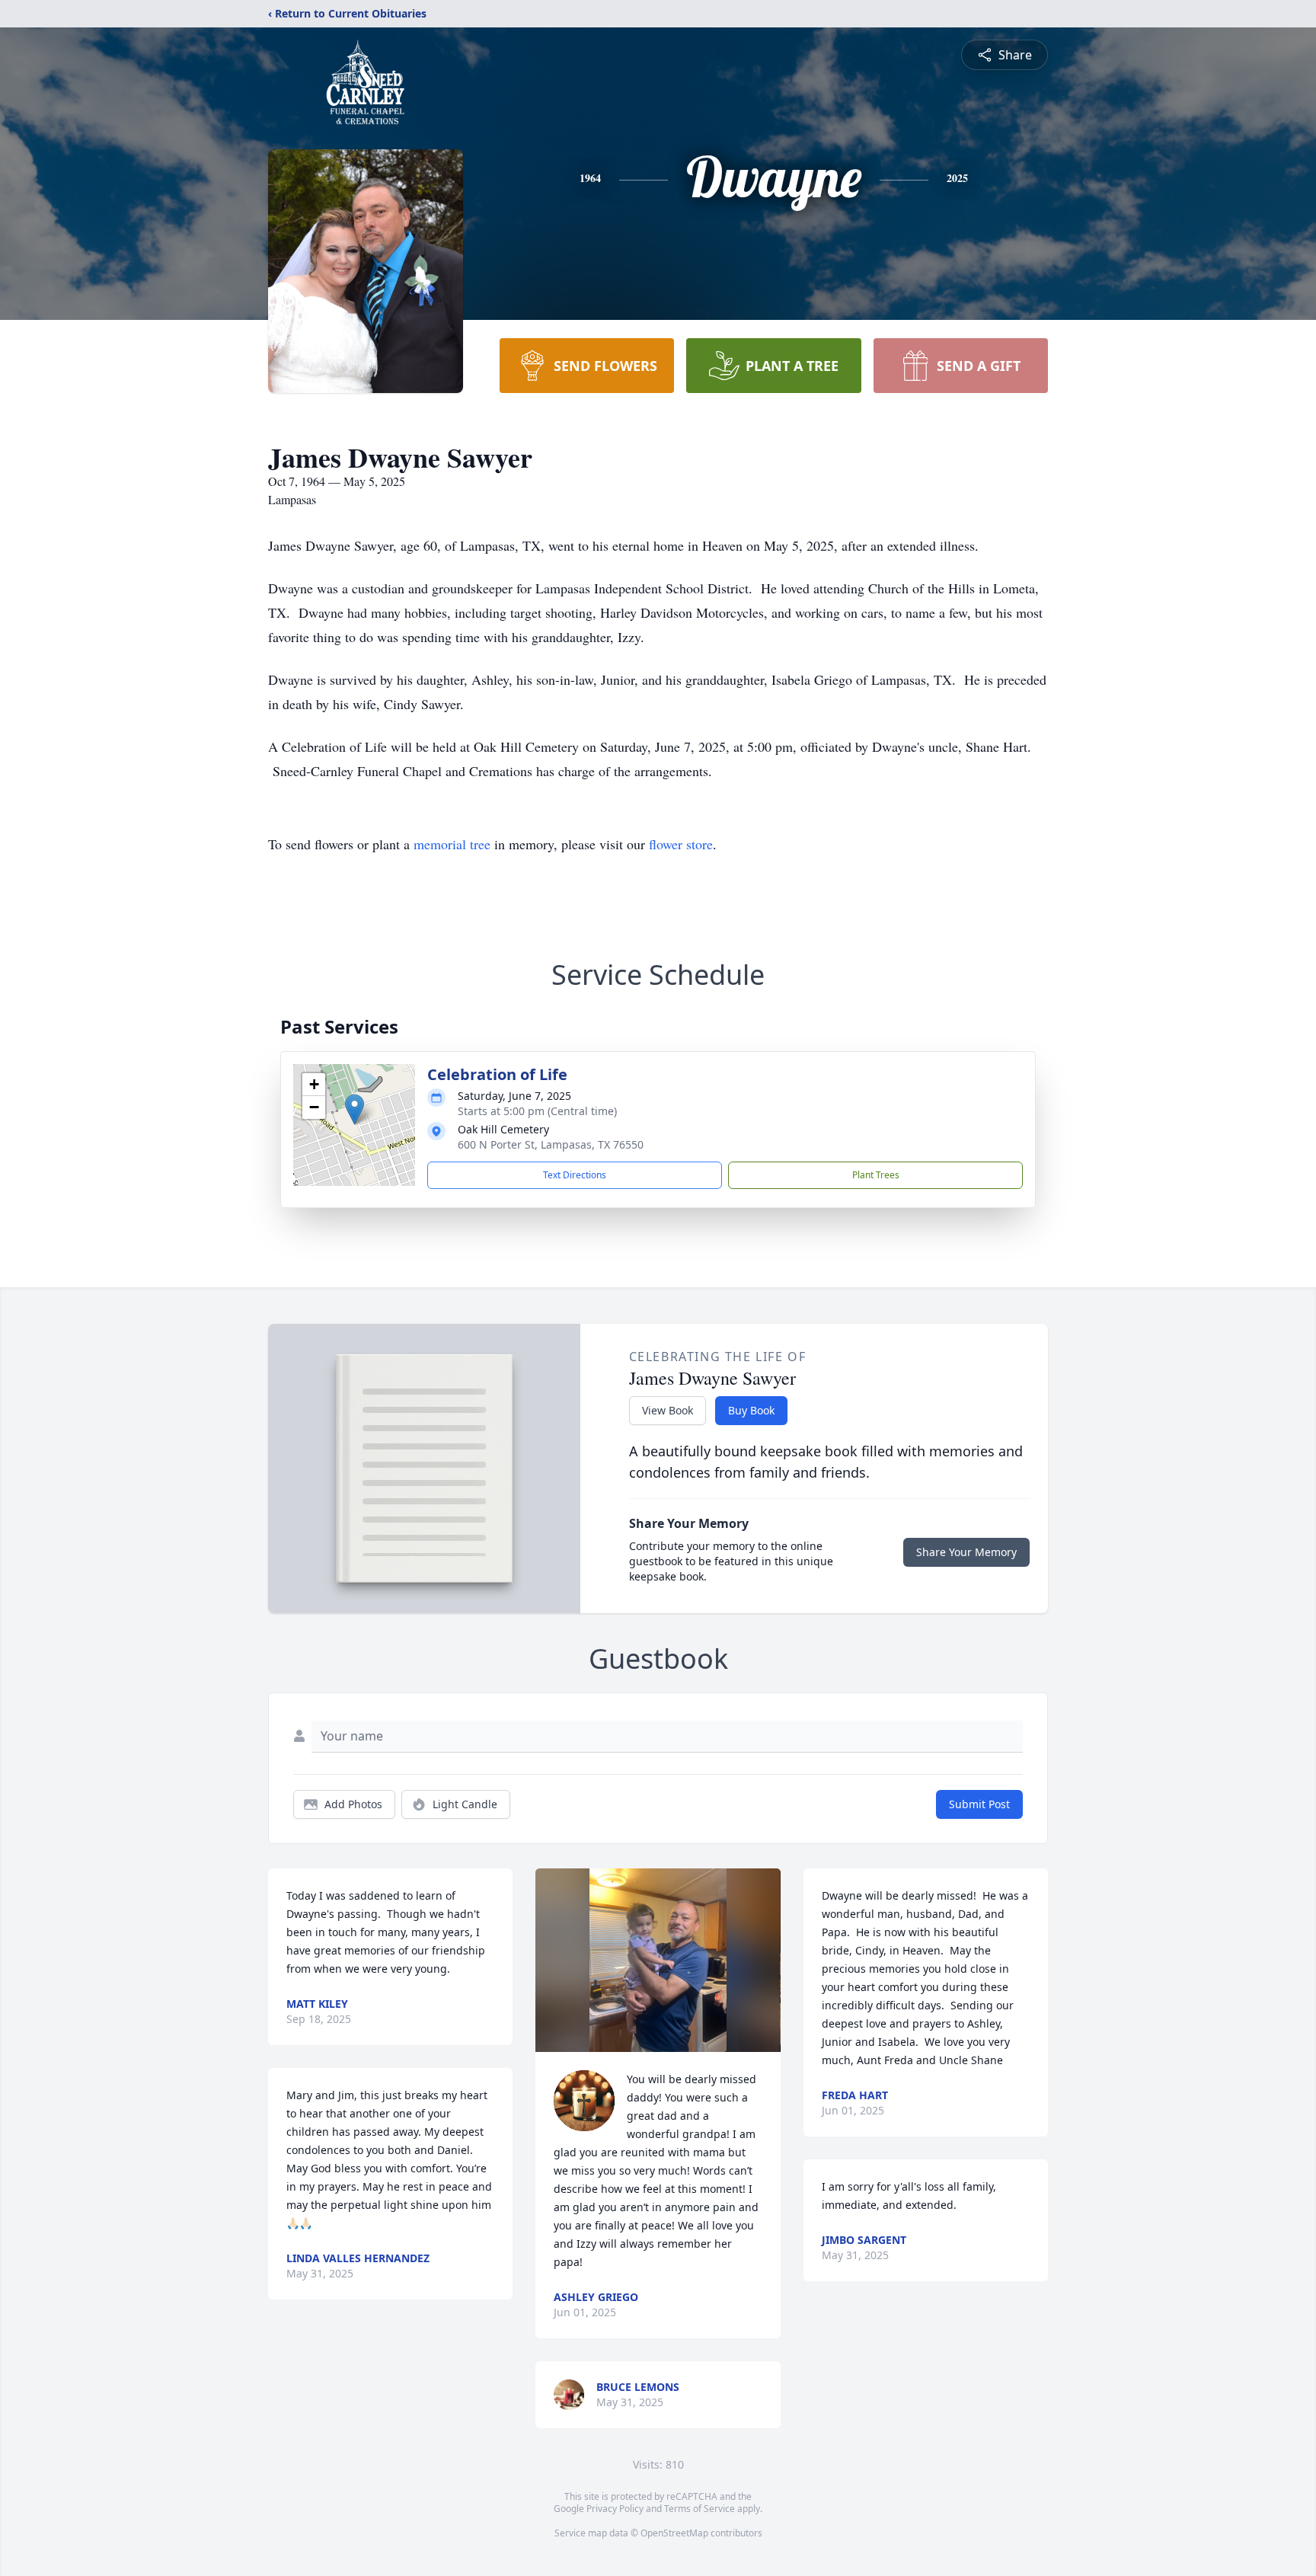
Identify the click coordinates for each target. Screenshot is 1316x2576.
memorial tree (452, 844)
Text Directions (575, 1175)
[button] (355, 1109)
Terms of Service (700, 2509)
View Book (668, 1410)
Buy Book (751, 1410)
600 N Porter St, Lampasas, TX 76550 (551, 1144)
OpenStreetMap (674, 2533)
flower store (681, 844)
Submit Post (979, 1804)
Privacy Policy (615, 2509)
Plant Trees (876, 1175)
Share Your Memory (966, 1552)
